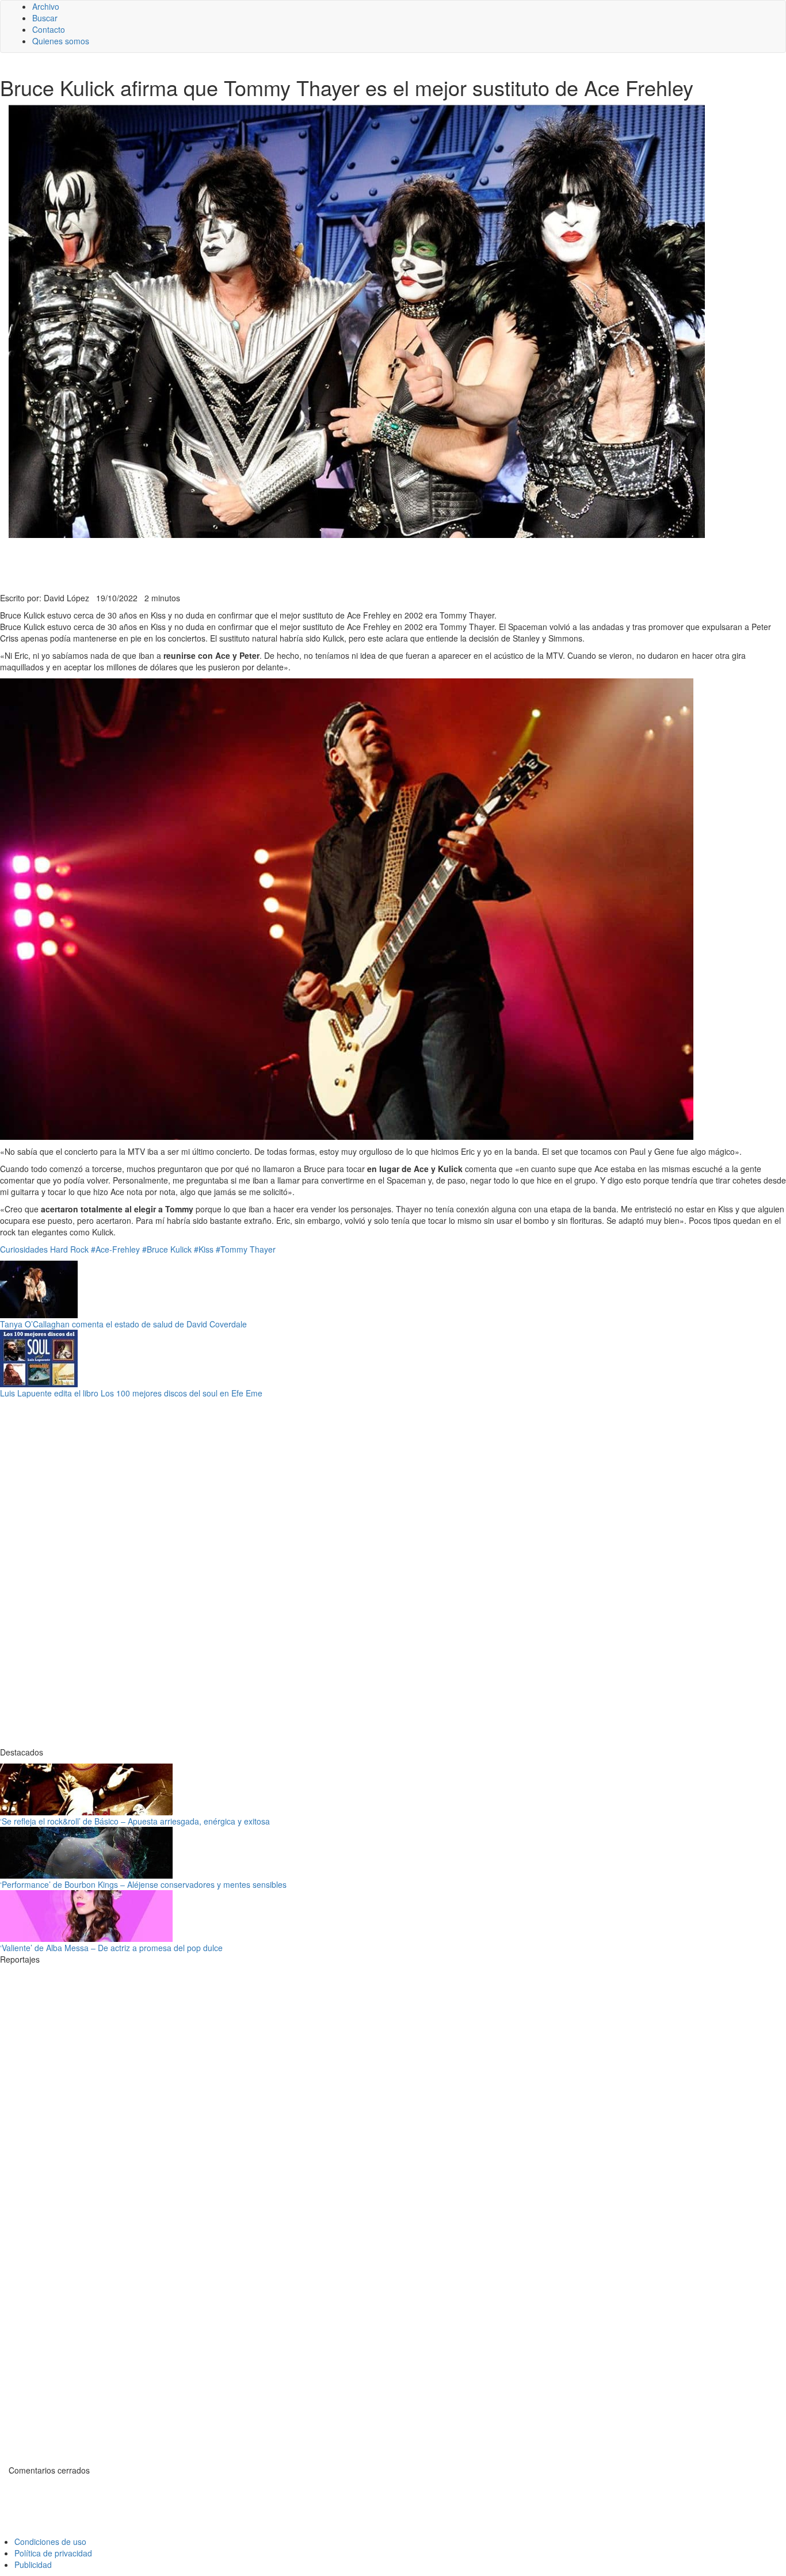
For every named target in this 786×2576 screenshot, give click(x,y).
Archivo (46, 6)
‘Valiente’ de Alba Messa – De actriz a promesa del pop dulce (111, 1948)
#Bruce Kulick (167, 1249)
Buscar (45, 18)
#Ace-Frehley (115, 1249)
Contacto (49, 29)
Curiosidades (24, 1249)
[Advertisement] (282, 564)
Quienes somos (61, 41)
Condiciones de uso (50, 2541)
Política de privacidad (53, 2553)
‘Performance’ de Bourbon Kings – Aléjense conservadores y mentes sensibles (143, 1884)
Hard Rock (69, 1249)
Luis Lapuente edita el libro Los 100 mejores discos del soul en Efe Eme (131, 1393)
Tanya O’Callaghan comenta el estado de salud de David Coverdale (123, 1324)
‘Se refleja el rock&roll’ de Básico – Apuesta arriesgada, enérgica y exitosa (135, 1821)
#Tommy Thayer (246, 1249)
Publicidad (33, 2564)
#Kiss (204, 1249)
